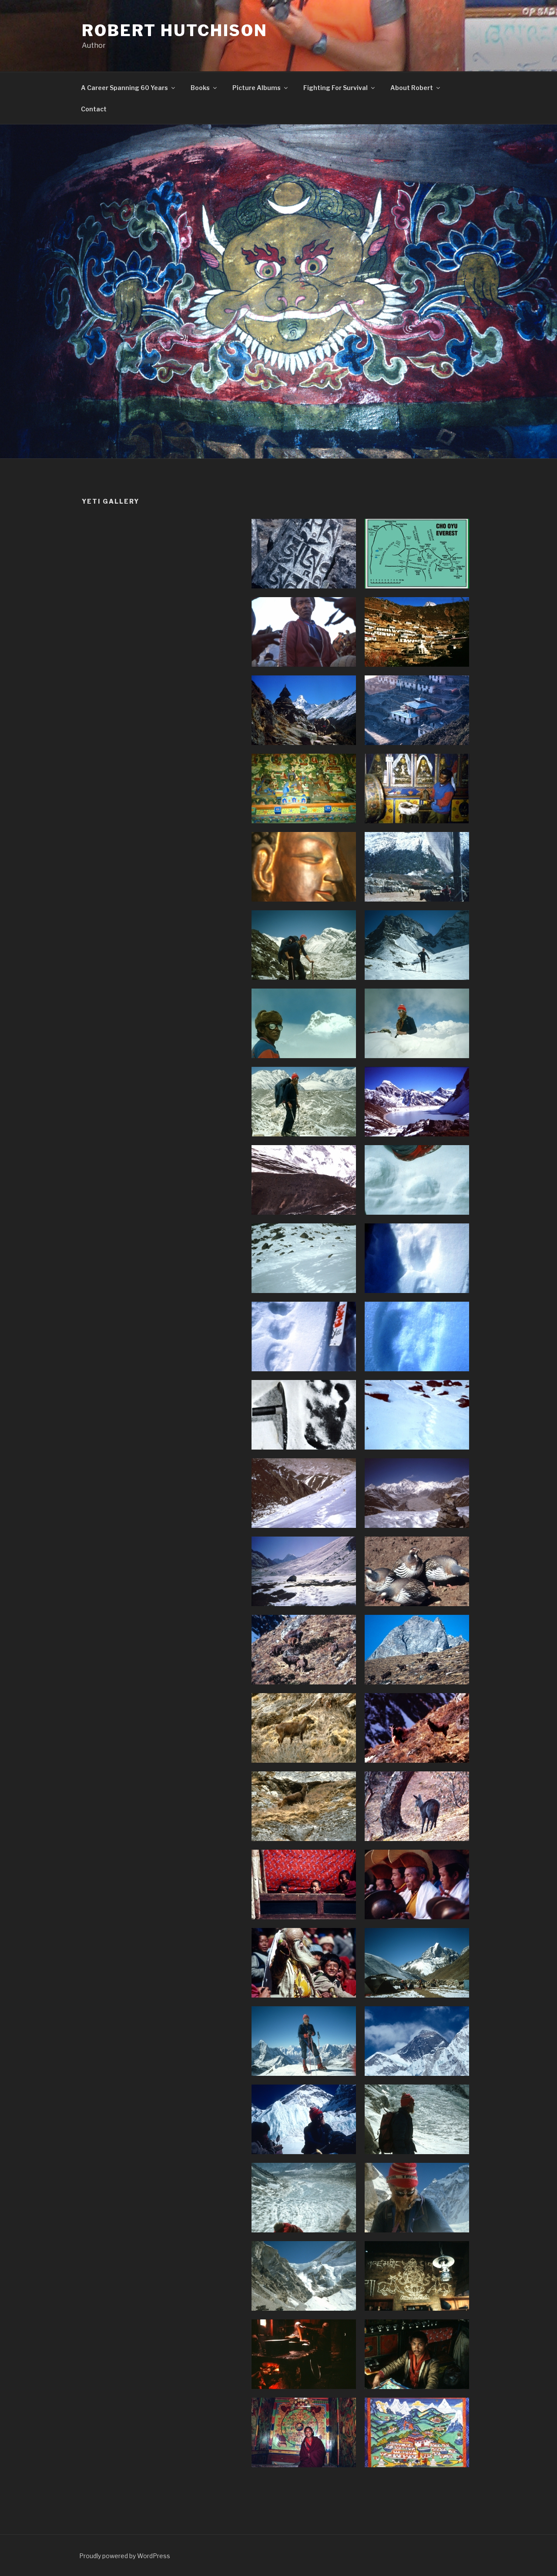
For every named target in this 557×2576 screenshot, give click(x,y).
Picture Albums (257, 88)
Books (200, 88)
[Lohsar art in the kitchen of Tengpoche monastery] (417, 2276)
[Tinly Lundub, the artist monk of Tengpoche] (417, 2354)
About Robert (412, 88)
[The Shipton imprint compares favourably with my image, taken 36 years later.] (304, 1415)
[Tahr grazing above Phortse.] (304, 1728)
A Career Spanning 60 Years (124, 88)
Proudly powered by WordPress (125, 2556)
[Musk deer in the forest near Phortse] (417, 1806)
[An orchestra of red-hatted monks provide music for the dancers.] (417, 1884)
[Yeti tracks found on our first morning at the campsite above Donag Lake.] (417, 1180)
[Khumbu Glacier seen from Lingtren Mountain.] (304, 2198)
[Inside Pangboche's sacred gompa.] (304, 789)
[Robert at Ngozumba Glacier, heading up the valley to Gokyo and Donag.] (304, 945)
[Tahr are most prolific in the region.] (304, 1650)
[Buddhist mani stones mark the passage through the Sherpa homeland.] (304, 554)
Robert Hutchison (175, 30)
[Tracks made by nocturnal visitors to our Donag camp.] (304, 1336)
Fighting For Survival (336, 88)
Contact (94, 109)
